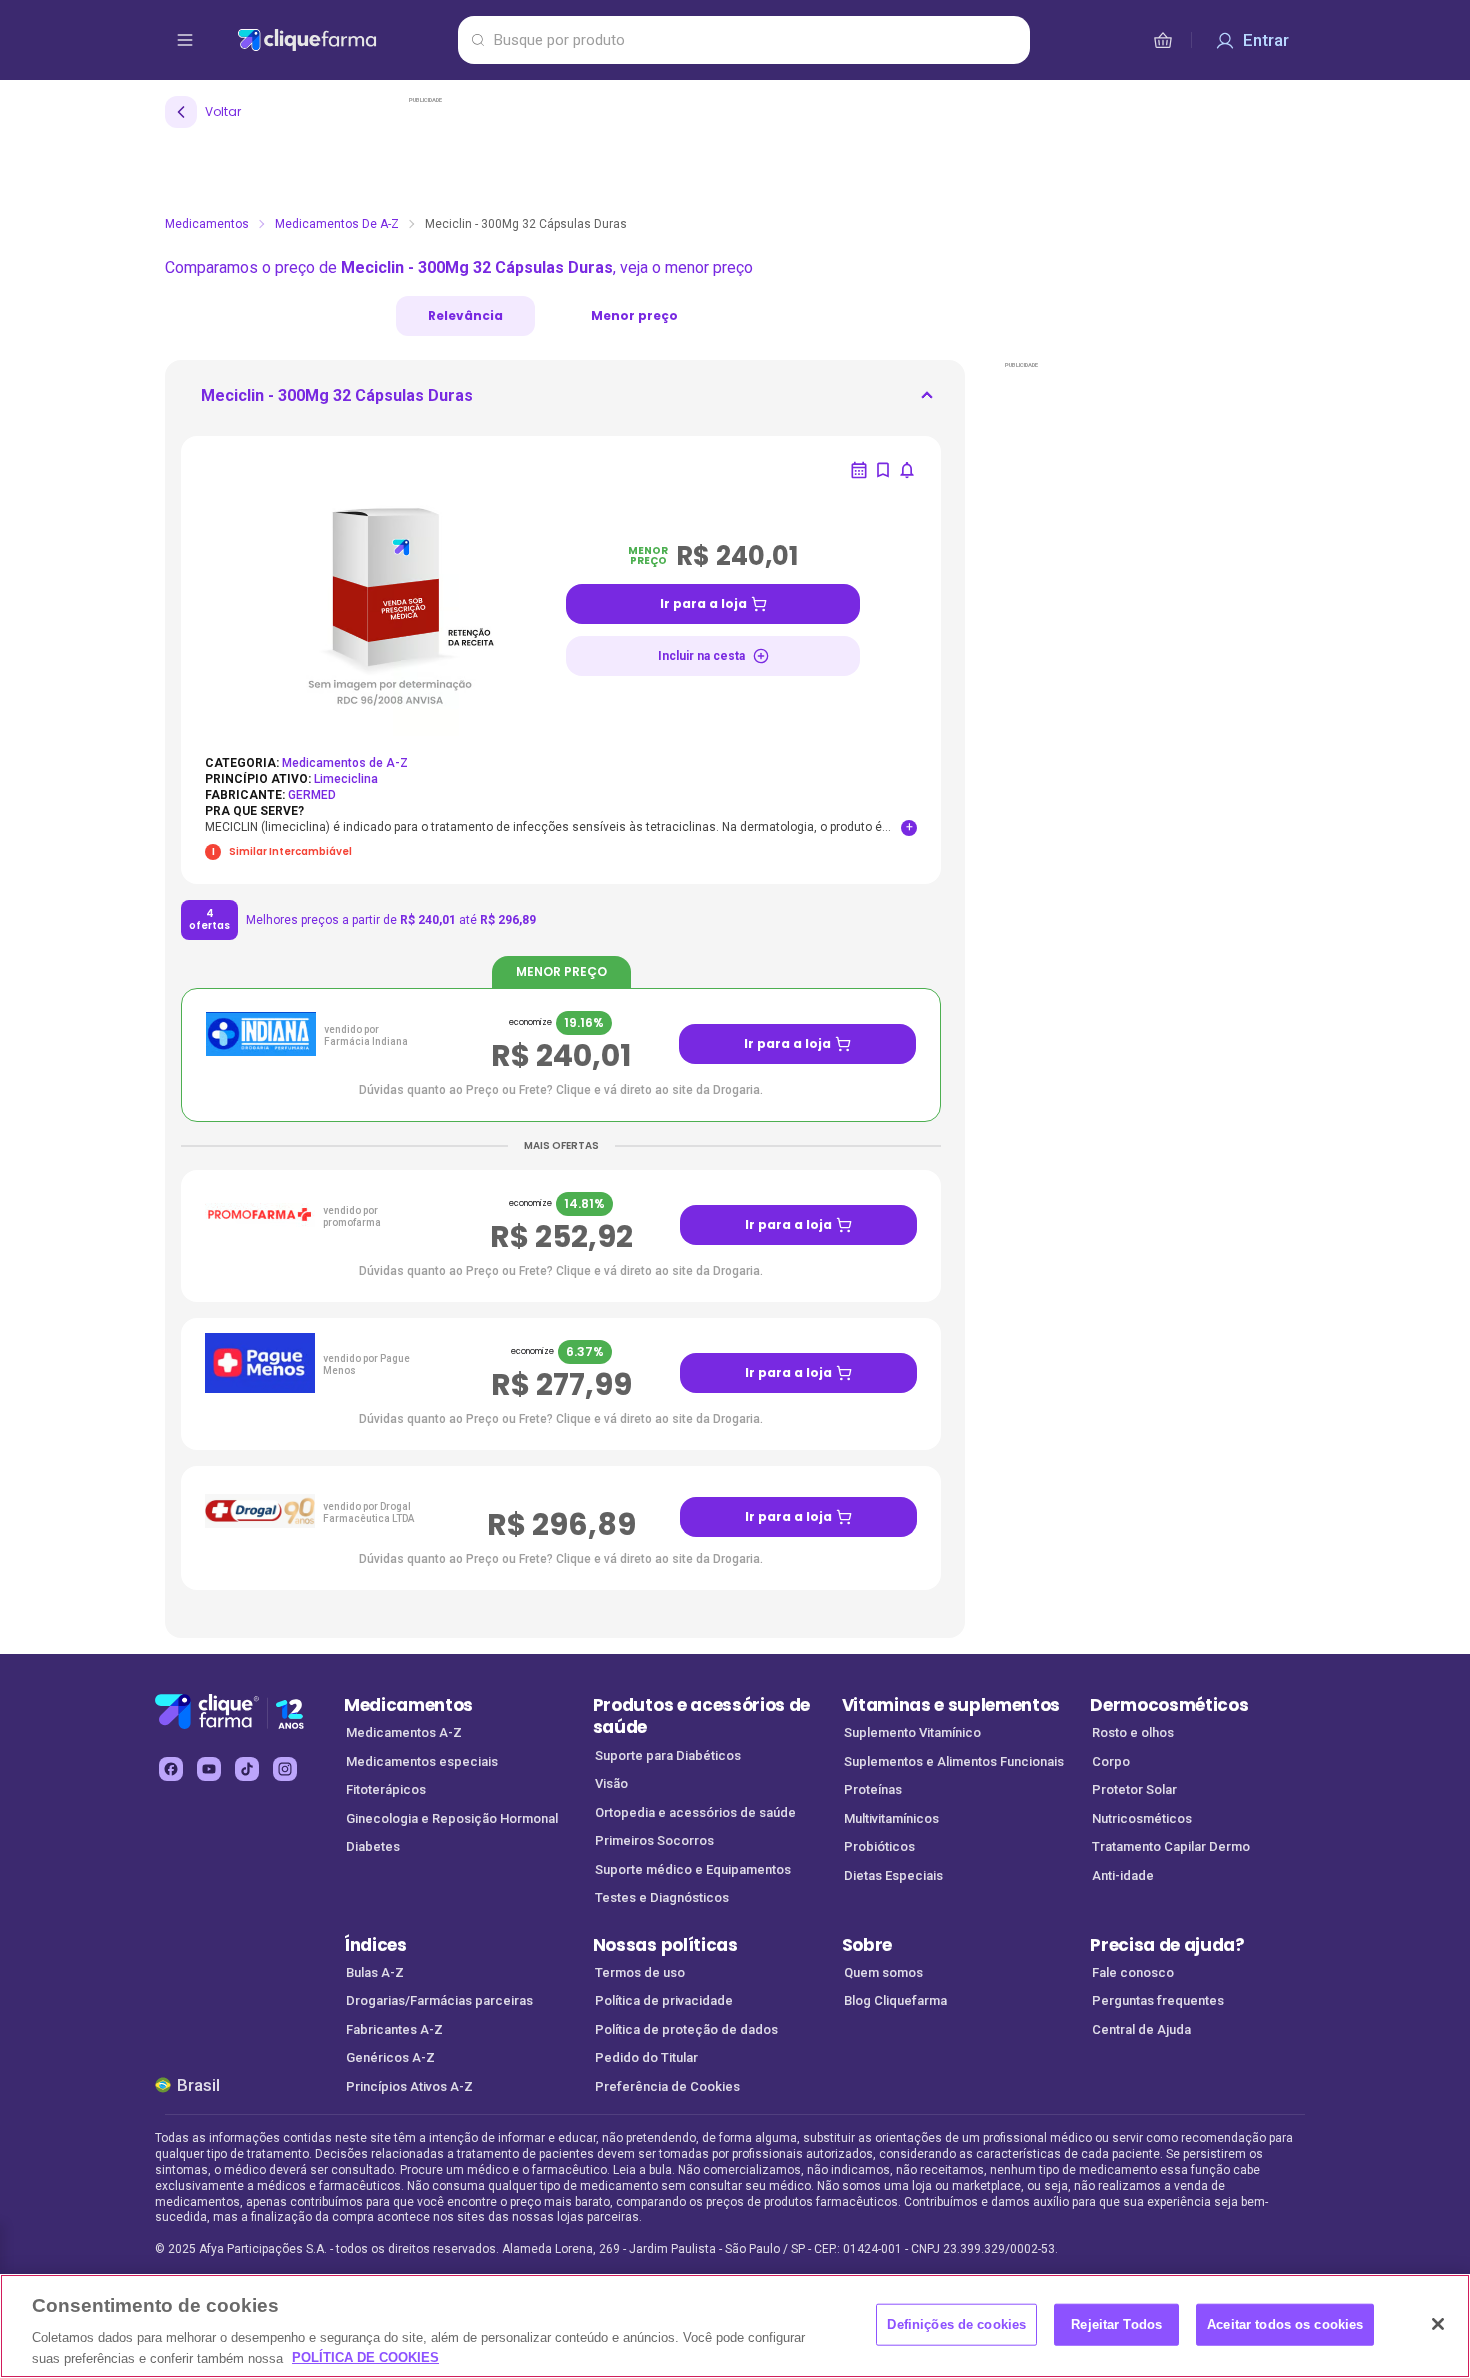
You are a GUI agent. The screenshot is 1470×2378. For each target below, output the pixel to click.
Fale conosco (1133, 1972)
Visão (611, 1783)
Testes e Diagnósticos (662, 1897)
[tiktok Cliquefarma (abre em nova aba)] (247, 1769)
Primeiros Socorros (654, 1840)
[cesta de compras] (1163, 40)
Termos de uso (640, 1972)
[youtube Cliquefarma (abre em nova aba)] (209, 1769)
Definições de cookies (956, 2324)
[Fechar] (1438, 2324)
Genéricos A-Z (390, 2057)
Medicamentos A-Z (404, 1732)
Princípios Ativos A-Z (409, 2086)
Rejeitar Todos (1116, 2324)
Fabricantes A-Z (394, 2029)
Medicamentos (207, 224)
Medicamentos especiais (422, 1761)
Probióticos (879, 1846)
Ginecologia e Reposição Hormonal (452, 1818)
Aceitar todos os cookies (1285, 2324)
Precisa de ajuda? (1167, 1945)
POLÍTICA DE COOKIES (365, 2357)
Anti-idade (1123, 1875)
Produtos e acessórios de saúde (701, 1716)
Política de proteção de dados (686, 2029)
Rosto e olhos (1133, 1732)
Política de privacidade (664, 2000)
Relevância (465, 315)
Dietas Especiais (893, 1875)
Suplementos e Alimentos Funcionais (954, 1761)
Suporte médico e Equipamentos (693, 1869)
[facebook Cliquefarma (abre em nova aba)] (171, 1769)
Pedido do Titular (646, 2057)
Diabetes (373, 1846)
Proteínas (873, 1789)
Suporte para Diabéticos (668, 1755)
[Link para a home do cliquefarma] (343, 40)
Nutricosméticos (1142, 1818)
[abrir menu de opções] (185, 40)
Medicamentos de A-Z (337, 224)
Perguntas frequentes (1158, 2000)
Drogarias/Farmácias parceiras (439, 2000)
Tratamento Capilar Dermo (1171, 1846)
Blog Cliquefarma (895, 2000)
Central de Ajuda (1141, 2029)
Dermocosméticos (1169, 1705)
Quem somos (883, 1972)
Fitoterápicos (386, 1789)
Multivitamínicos (891, 1818)
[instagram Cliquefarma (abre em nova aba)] (285, 1769)
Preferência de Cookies (667, 2086)
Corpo (1111, 1761)
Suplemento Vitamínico (912, 1732)
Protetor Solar (1134, 1789)
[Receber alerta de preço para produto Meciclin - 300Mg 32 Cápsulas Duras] (907, 470)
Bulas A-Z (375, 1972)
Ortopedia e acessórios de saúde (695, 1812)
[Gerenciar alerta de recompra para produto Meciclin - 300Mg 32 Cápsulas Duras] (859, 470)
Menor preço (634, 315)
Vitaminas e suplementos (951, 1705)
